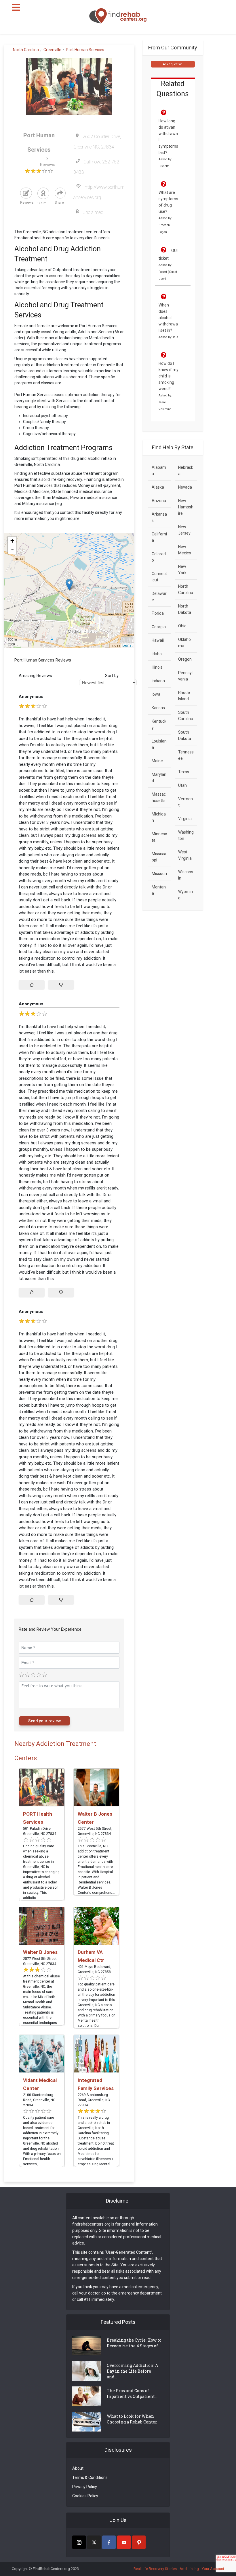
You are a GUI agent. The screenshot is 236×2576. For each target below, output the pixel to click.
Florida (158, 613)
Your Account (213, 2569)
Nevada (185, 487)
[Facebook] (109, 2542)
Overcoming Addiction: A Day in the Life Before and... (132, 2371)
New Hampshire (186, 507)
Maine (157, 761)
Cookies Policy (85, 2496)
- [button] (12, 549)
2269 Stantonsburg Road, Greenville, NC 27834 (94, 2100)
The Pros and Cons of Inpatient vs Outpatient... (132, 2393)
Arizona (159, 501)
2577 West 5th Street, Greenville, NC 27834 (95, 1831)
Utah (182, 785)
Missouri (159, 874)
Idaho (157, 654)
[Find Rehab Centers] (118, 16)
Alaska (158, 487)
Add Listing (189, 2569)
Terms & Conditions (90, 2477)
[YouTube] (124, 2542)
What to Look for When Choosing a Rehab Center (132, 2419)
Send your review (44, 1721)
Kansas (158, 708)
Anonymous (31, 697)
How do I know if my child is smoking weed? (169, 376)
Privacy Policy (85, 2487)
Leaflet (127, 646)
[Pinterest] (139, 2542)
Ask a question (173, 64)
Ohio (182, 626)
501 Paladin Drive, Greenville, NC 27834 (40, 1831)
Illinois (157, 667)
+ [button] (12, 541)
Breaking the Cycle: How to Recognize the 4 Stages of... (134, 2343)
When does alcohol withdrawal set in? (168, 318)
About (78, 2468)
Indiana (158, 681)
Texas (184, 772)
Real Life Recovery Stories (155, 2569)
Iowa (156, 694)
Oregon (185, 659)
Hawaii (158, 640)
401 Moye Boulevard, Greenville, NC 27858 (94, 1969)
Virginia (185, 819)
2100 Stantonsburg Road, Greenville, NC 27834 (39, 2100)
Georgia (159, 627)
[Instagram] (79, 2542)
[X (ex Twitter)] (94, 2542)
